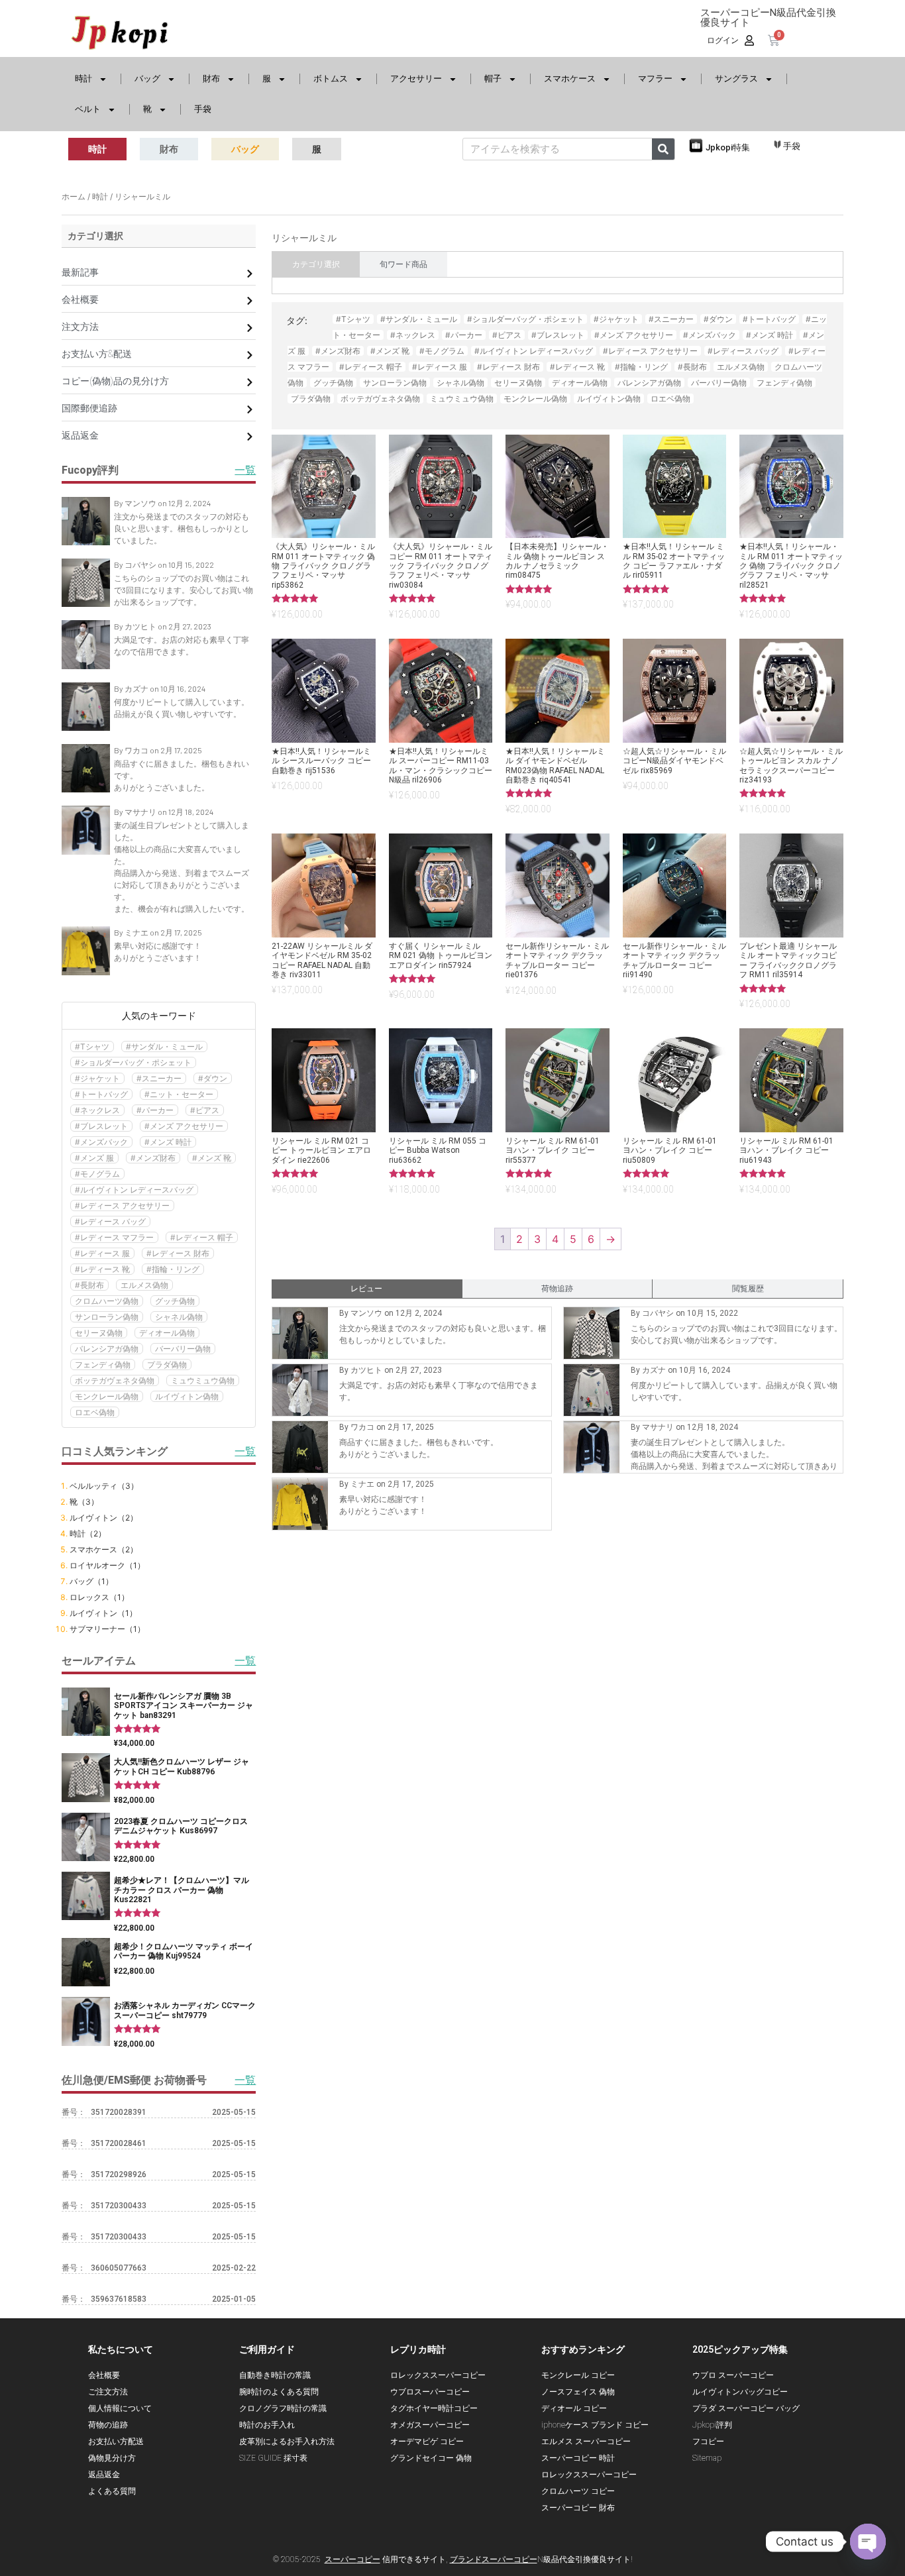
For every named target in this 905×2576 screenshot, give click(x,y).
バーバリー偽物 (183, 1349)
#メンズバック (101, 1142)
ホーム (74, 196)
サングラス (736, 79)
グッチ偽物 (175, 1301)
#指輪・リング (173, 1269)
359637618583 (119, 2299)
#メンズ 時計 (168, 1142)
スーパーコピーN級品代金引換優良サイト (768, 18)
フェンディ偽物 (103, 1365)
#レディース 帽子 (202, 1237)
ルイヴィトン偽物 (187, 1396)
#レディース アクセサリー (122, 1206)
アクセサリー (416, 79)
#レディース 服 (102, 1253)
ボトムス (331, 79)
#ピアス (205, 1110)
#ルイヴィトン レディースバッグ (134, 1190)
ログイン (723, 40)
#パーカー (155, 1110)
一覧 (245, 2080)
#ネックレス (97, 1110)
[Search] (663, 149)
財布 (211, 79)
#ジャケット (97, 1078)
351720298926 (119, 2174)
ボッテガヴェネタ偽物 (115, 1380)
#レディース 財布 (178, 1253)
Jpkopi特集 (728, 147)
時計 (83, 79)
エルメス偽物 (144, 1285)
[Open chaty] (868, 2542)
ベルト (88, 109)
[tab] (316, 264)
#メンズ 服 (94, 1158)
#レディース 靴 (102, 1269)
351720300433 (119, 2206)
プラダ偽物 (167, 1365)
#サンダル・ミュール (164, 1046)
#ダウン (213, 1078)
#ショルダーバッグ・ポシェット (133, 1062)
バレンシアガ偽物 (107, 1349)
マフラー (655, 79)
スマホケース (570, 79)
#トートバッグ (101, 1094)
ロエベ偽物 (95, 1412)
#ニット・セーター (179, 1094)
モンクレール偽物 (107, 1396)
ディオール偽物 (167, 1333)
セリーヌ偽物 (99, 1333)
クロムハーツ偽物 (107, 1301)
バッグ (147, 79)
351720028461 (119, 2143)
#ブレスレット (101, 1126)
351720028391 (119, 2112)
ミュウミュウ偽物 (203, 1380)
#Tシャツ (92, 1046)
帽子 (493, 79)
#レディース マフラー (114, 1237)
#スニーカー (159, 1078)
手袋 (203, 109)
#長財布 (89, 1285)
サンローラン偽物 (107, 1317)
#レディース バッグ (110, 1221)
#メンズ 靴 (212, 1158)
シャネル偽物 (179, 1317)
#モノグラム (97, 1174)
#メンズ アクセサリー (184, 1126)
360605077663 (119, 2268)
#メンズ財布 (153, 1158)
